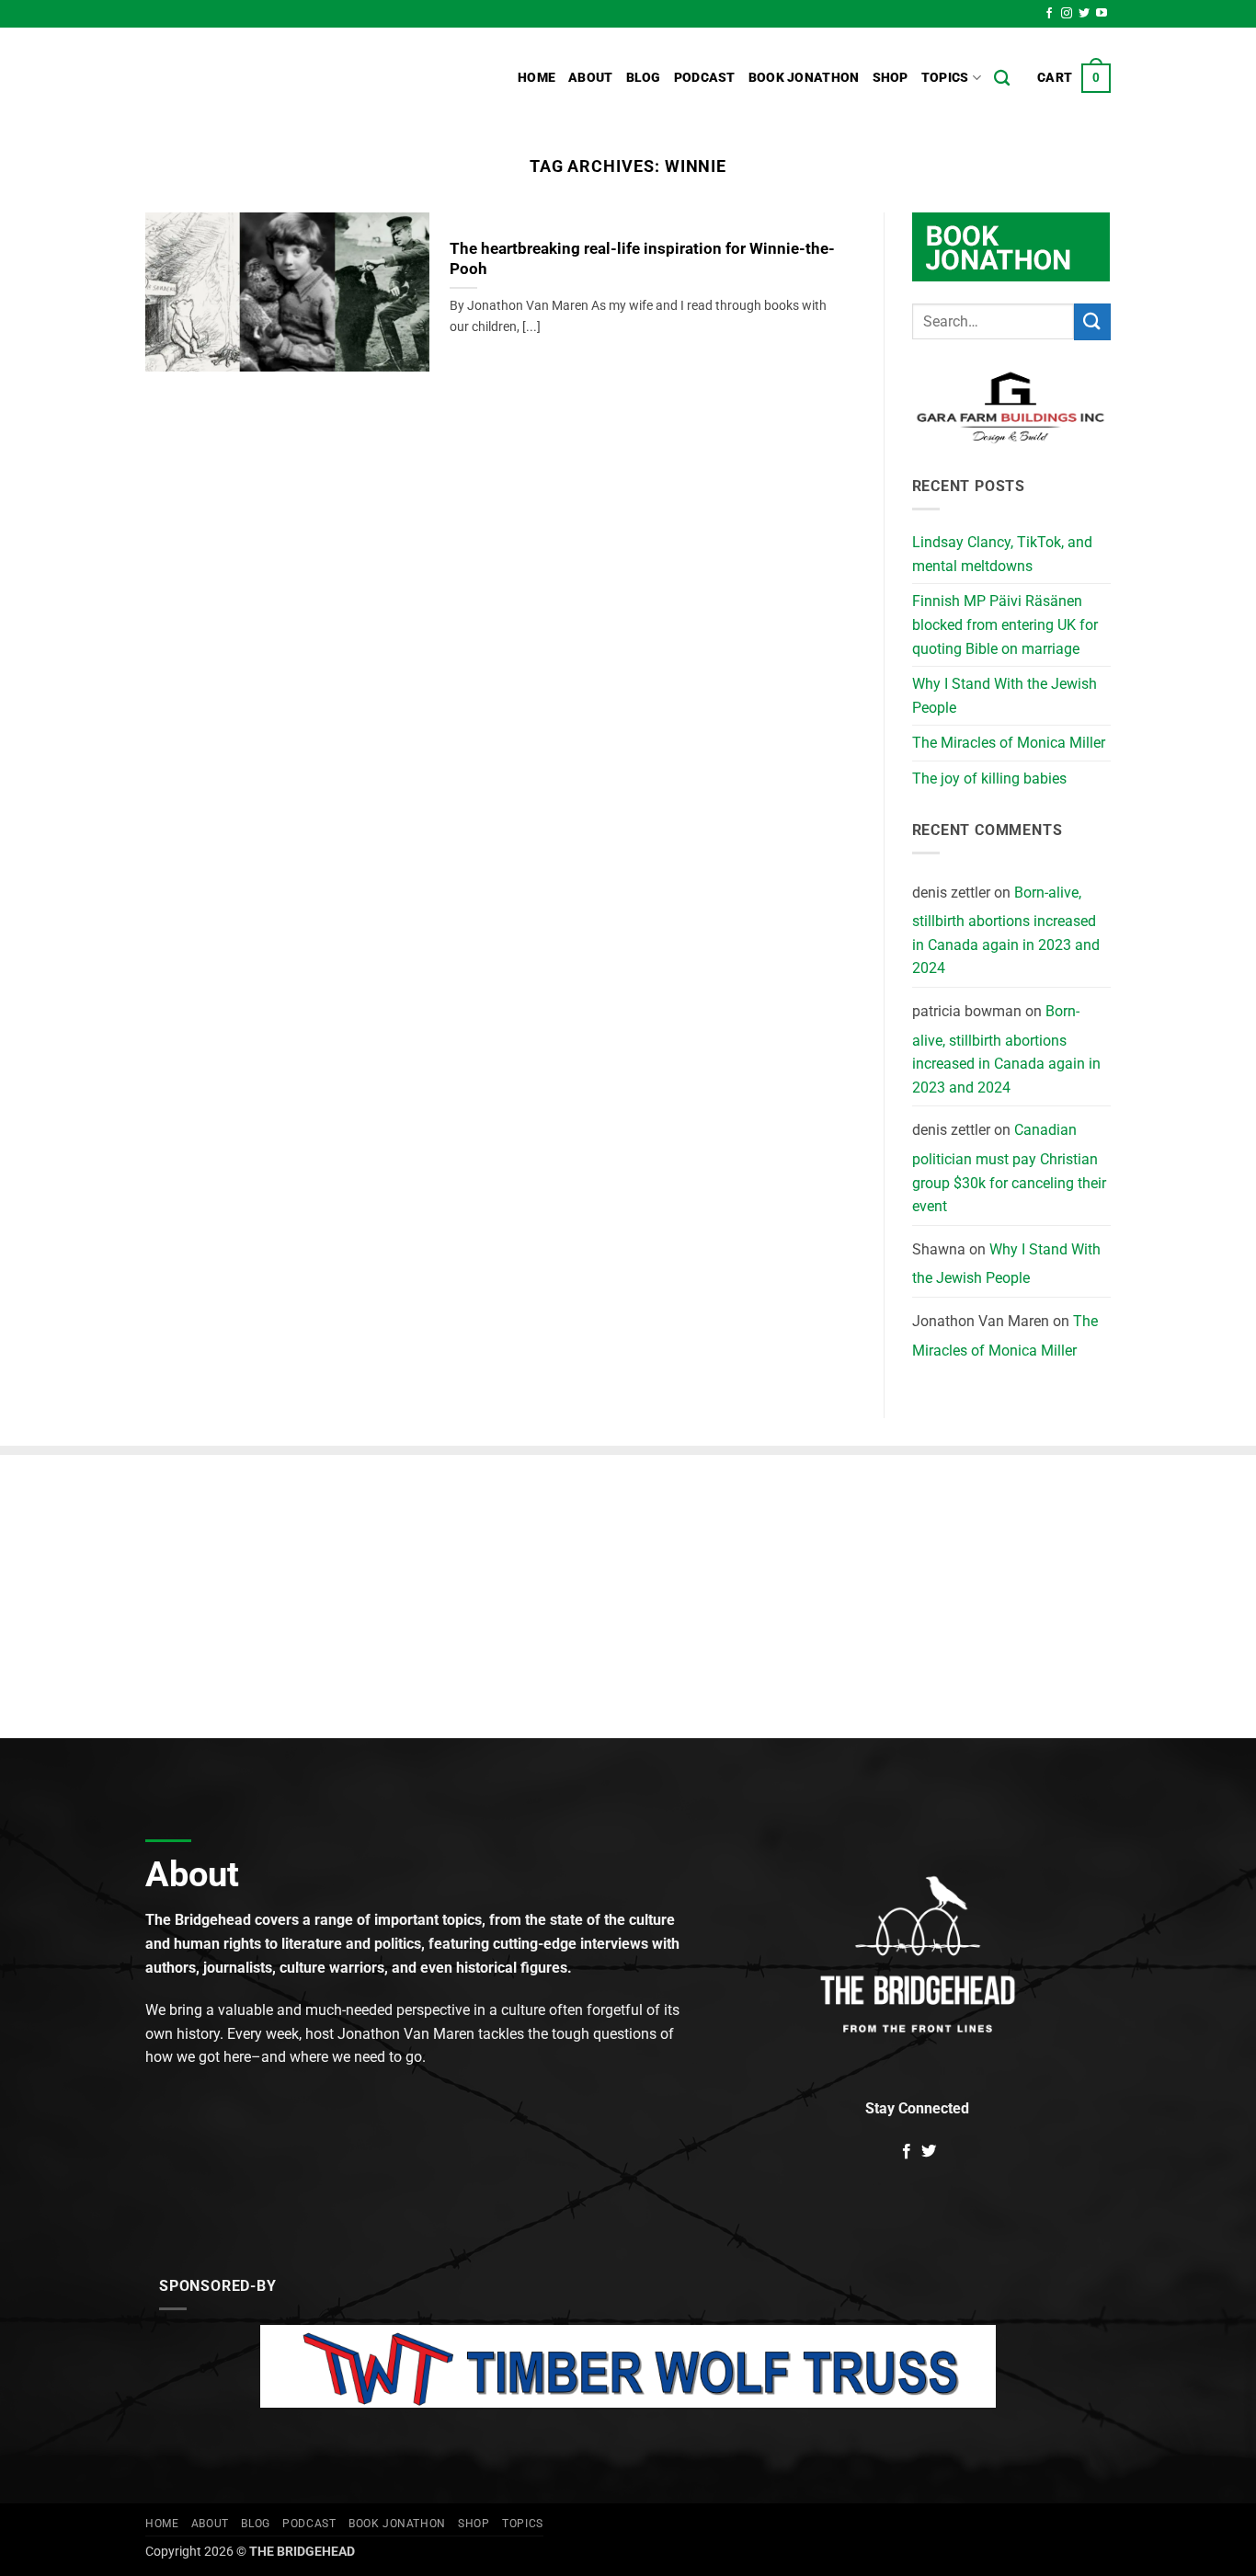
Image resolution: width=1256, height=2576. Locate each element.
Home (537, 78)
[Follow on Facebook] (1049, 14)
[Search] (1002, 79)
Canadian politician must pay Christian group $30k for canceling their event (1009, 1168)
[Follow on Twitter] (1084, 14)
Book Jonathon (804, 78)
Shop (891, 78)
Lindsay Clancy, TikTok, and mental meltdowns (1002, 554)
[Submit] (1092, 321)
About (590, 78)
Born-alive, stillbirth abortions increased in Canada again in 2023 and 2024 (1006, 931)
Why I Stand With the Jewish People (1005, 696)
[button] (1074, 78)
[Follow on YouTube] (1102, 14)
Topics (945, 78)
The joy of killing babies (989, 779)
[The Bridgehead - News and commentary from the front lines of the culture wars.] (269, 78)
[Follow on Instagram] (1067, 14)
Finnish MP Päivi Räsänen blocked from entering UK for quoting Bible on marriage (1005, 624)
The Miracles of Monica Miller (1009, 743)
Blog (644, 78)
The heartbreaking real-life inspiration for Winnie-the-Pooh (642, 259)
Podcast (705, 78)
